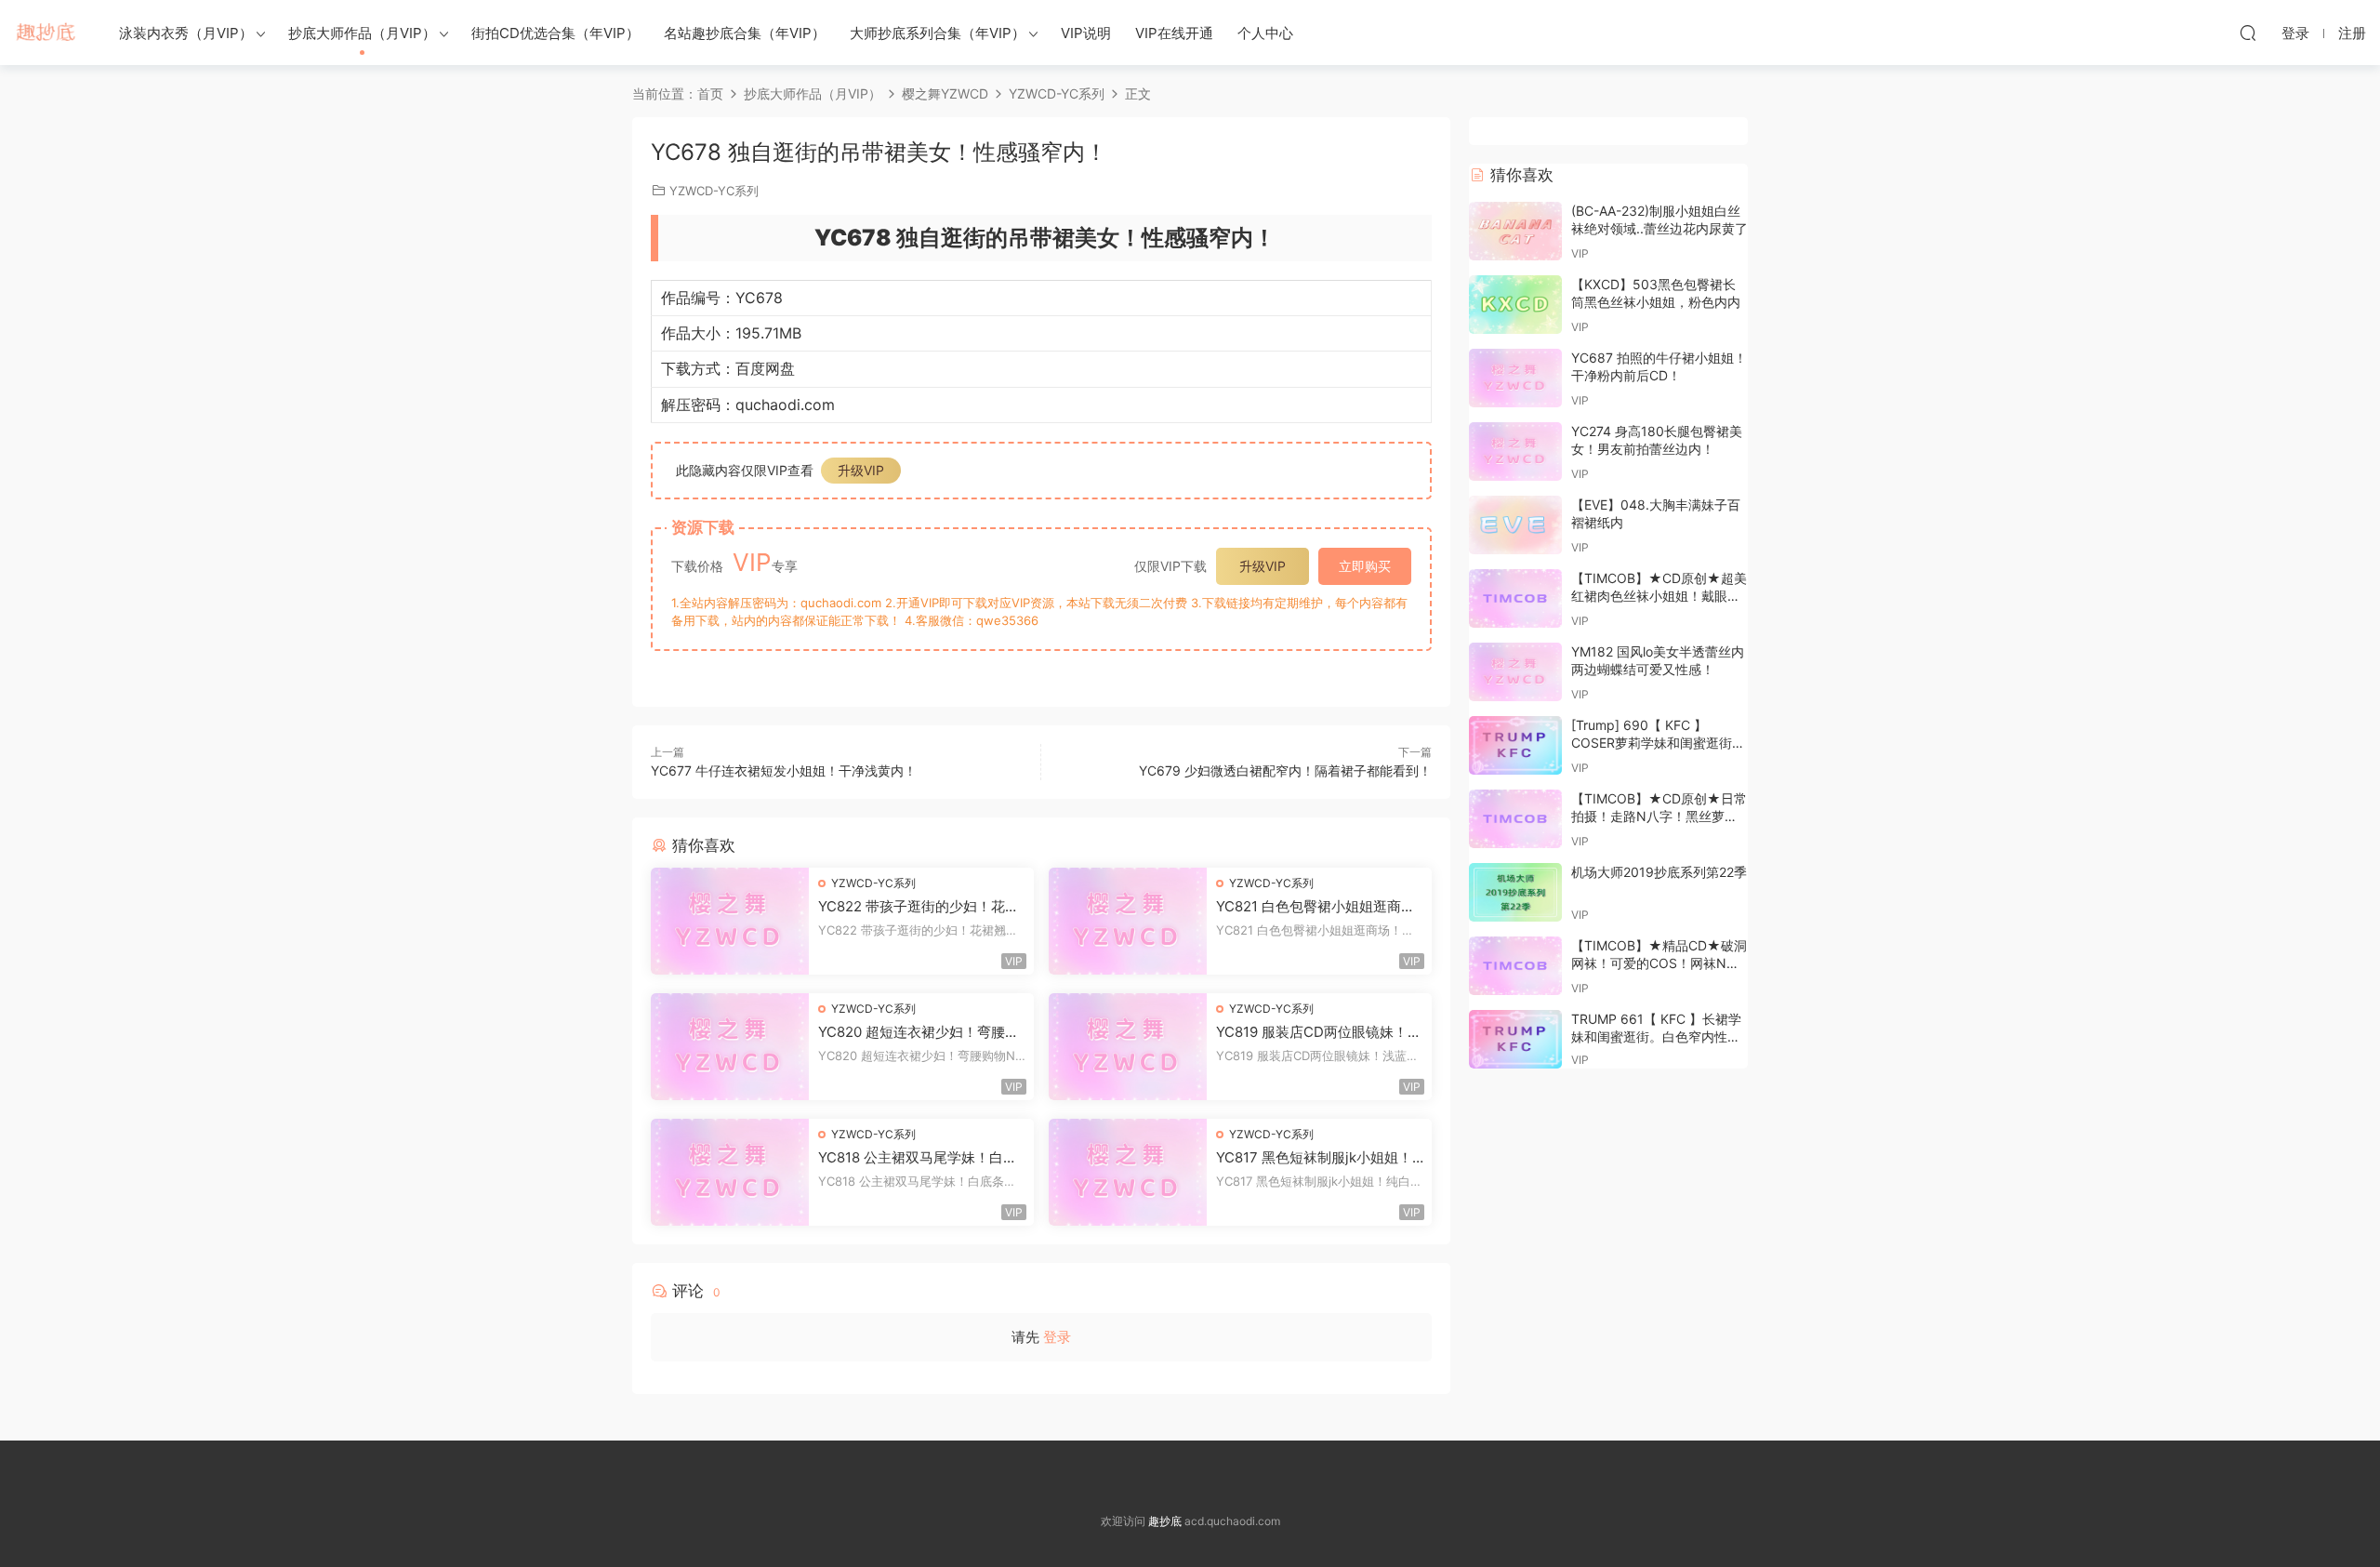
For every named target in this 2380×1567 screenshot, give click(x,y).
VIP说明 (1086, 33)
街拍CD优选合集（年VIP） (555, 33)
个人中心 (1265, 33)
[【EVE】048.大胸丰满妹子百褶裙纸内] (1515, 525)
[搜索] (2248, 33)
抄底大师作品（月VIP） (362, 33)
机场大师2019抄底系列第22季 (1659, 872)
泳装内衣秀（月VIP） (186, 33)
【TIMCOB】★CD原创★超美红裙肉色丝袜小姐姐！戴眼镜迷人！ (1659, 596)
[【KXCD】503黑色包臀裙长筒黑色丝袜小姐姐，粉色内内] (1515, 305)
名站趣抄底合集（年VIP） (745, 33)
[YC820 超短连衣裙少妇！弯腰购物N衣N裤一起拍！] (730, 1047)
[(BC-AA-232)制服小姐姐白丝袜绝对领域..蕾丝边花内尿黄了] (1515, 231)
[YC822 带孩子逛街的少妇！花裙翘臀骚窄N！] (730, 921)
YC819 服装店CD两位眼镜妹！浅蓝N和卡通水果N (1319, 1032)
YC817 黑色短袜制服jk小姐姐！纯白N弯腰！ (1314, 1158)
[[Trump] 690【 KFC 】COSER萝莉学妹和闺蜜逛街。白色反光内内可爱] (1515, 745)
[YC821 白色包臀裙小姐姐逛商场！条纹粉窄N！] (1128, 921)
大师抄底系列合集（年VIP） (938, 33)
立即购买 (1365, 566)
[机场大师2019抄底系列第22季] (1515, 892)
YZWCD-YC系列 (714, 191)
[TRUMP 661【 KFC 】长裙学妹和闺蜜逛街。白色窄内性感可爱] (1515, 1039)
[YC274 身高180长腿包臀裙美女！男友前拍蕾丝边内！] (1515, 452)
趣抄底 (46, 33)
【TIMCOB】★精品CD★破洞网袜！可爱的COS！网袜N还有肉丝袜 (1659, 963)
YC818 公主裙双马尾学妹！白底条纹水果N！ (918, 1158)
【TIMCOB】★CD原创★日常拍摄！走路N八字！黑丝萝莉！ (1659, 817)
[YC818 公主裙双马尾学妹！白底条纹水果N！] (730, 1172)
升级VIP (861, 470)
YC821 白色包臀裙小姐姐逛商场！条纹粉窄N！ (1309, 907)
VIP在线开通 (1174, 33)
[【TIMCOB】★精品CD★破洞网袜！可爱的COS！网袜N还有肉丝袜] (1515, 966)
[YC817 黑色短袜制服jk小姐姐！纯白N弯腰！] (1128, 1172)
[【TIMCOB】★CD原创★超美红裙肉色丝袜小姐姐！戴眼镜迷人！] (1515, 598)
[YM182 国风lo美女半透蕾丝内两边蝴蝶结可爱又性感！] (1515, 672)
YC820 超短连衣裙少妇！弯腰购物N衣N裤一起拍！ (919, 1032)
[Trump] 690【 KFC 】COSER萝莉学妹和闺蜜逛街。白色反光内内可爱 (1658, 743)
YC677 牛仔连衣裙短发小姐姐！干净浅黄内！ (784, 770)
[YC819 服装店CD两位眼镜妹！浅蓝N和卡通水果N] (1128, 1047)
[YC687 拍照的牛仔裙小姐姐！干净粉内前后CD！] (1515, 378)
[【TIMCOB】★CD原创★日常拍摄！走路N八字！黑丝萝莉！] (1515, 819)
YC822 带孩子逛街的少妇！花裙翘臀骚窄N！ (919, 907)
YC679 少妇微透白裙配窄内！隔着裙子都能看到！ (1285, 770)
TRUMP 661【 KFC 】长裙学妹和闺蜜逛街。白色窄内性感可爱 (1656, 1037)
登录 (1057, 1337)
